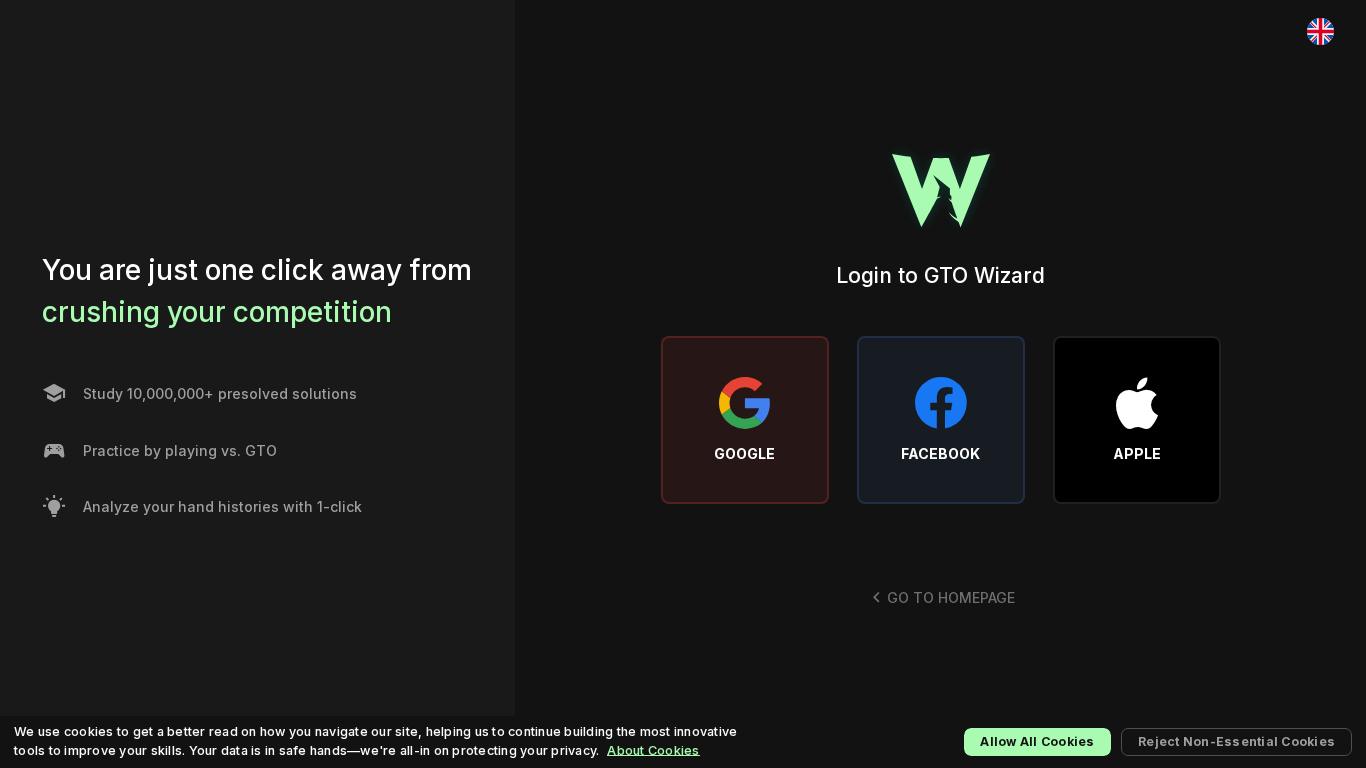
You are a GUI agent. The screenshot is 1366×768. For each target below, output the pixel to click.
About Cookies (653, 750)
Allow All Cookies (1037, 741)
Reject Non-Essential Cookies (1236, 741)
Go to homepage (951, 597)
